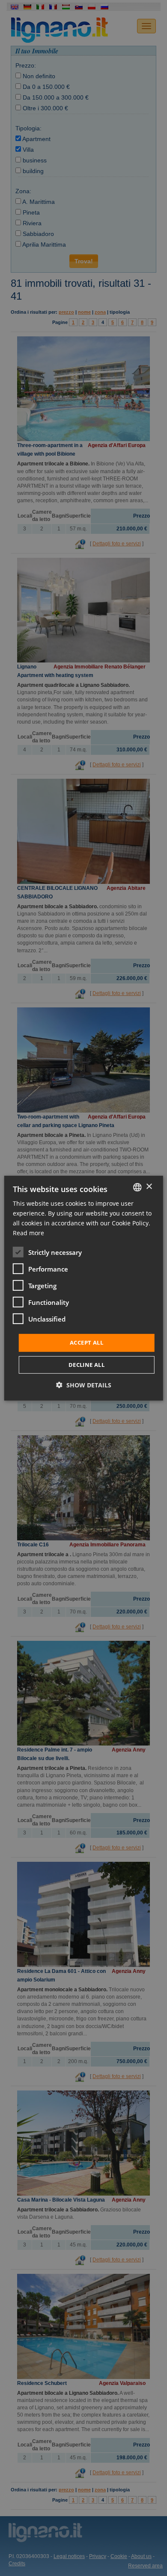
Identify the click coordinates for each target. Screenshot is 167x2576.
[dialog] (84, 1288)
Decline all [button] (86, 1365)
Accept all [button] (86, 1342)
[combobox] (137, 1187)
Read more (28, 1233)
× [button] (149, 1187)
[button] (84, 1385)
